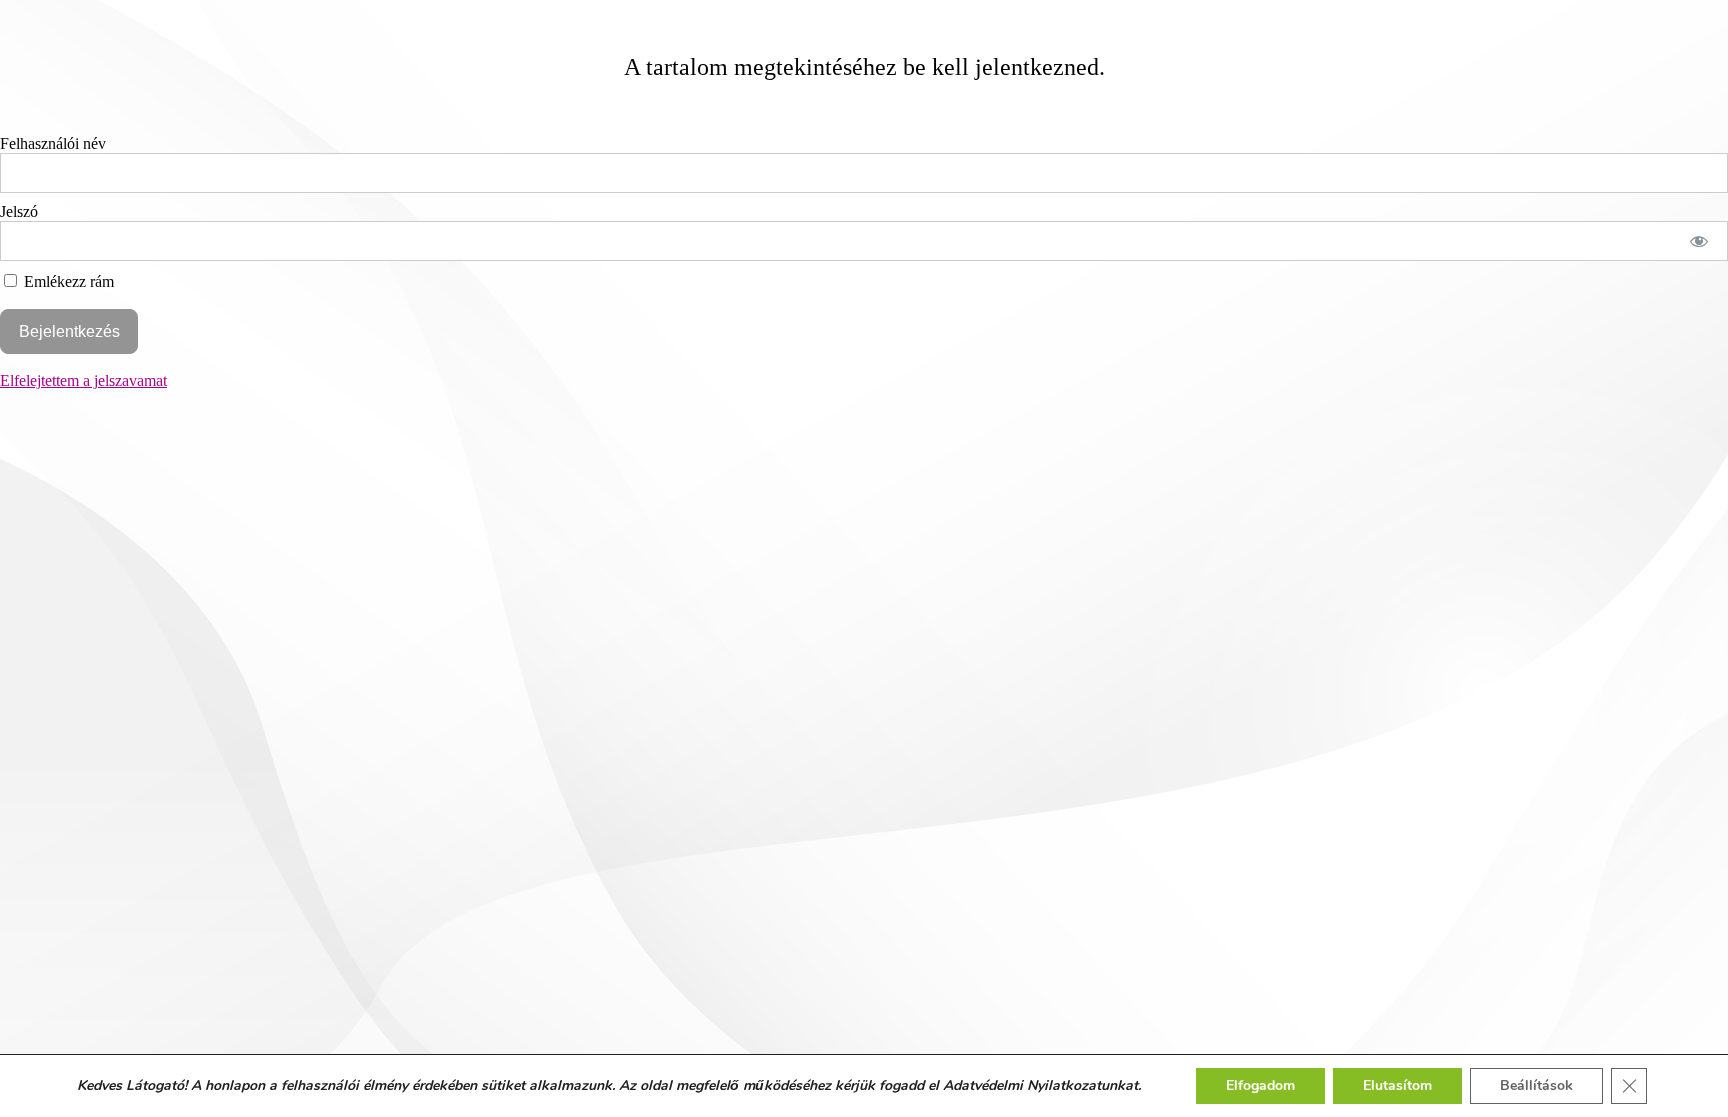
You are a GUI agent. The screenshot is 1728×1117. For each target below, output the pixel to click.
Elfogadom (1260, 1085)
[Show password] (1699, 241)
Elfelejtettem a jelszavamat (83, 380)
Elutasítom (1397, 1085)
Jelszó (19, 211)
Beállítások (1536, 1085)
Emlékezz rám (67, 281)
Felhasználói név (53, 143)
